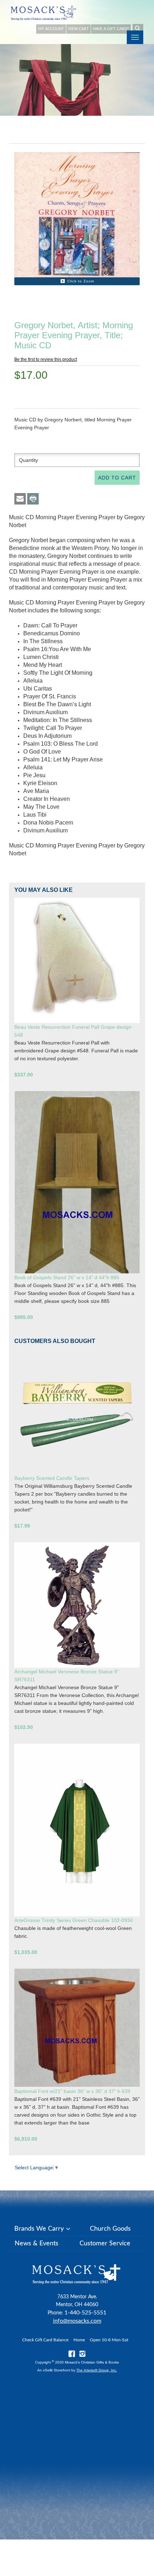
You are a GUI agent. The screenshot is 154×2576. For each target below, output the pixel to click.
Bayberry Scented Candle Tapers (52, 1478)
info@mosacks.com (77, 2321)
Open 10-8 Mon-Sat (109, 2340)
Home (79, 2340)
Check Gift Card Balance (45, 2340)
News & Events (37, 2243)
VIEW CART (78, 29)
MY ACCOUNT (51, 29)
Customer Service (105, 2243)
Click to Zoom (81, 281)
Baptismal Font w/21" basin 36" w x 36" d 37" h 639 (72, 2091)
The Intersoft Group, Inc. (97, 2370)
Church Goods (110, 2229)
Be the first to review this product (46, 359)
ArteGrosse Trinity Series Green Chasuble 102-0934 (74, 1920)
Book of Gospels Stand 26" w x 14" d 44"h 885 (67, 1277)
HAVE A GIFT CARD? (111, 29)
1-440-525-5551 (85, 2313)
